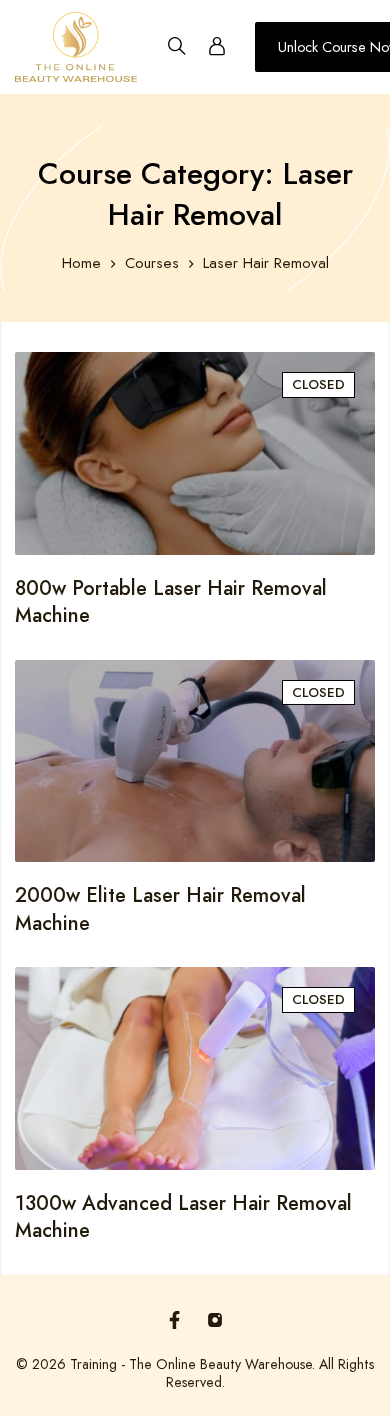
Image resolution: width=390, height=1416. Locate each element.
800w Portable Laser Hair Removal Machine (171, 602)
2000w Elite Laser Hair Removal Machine (160, 909)
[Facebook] (175, 1320)
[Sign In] (217, 47)
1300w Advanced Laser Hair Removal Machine (183, 1217)
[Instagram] (215, 1320)
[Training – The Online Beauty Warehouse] (76, 47)
